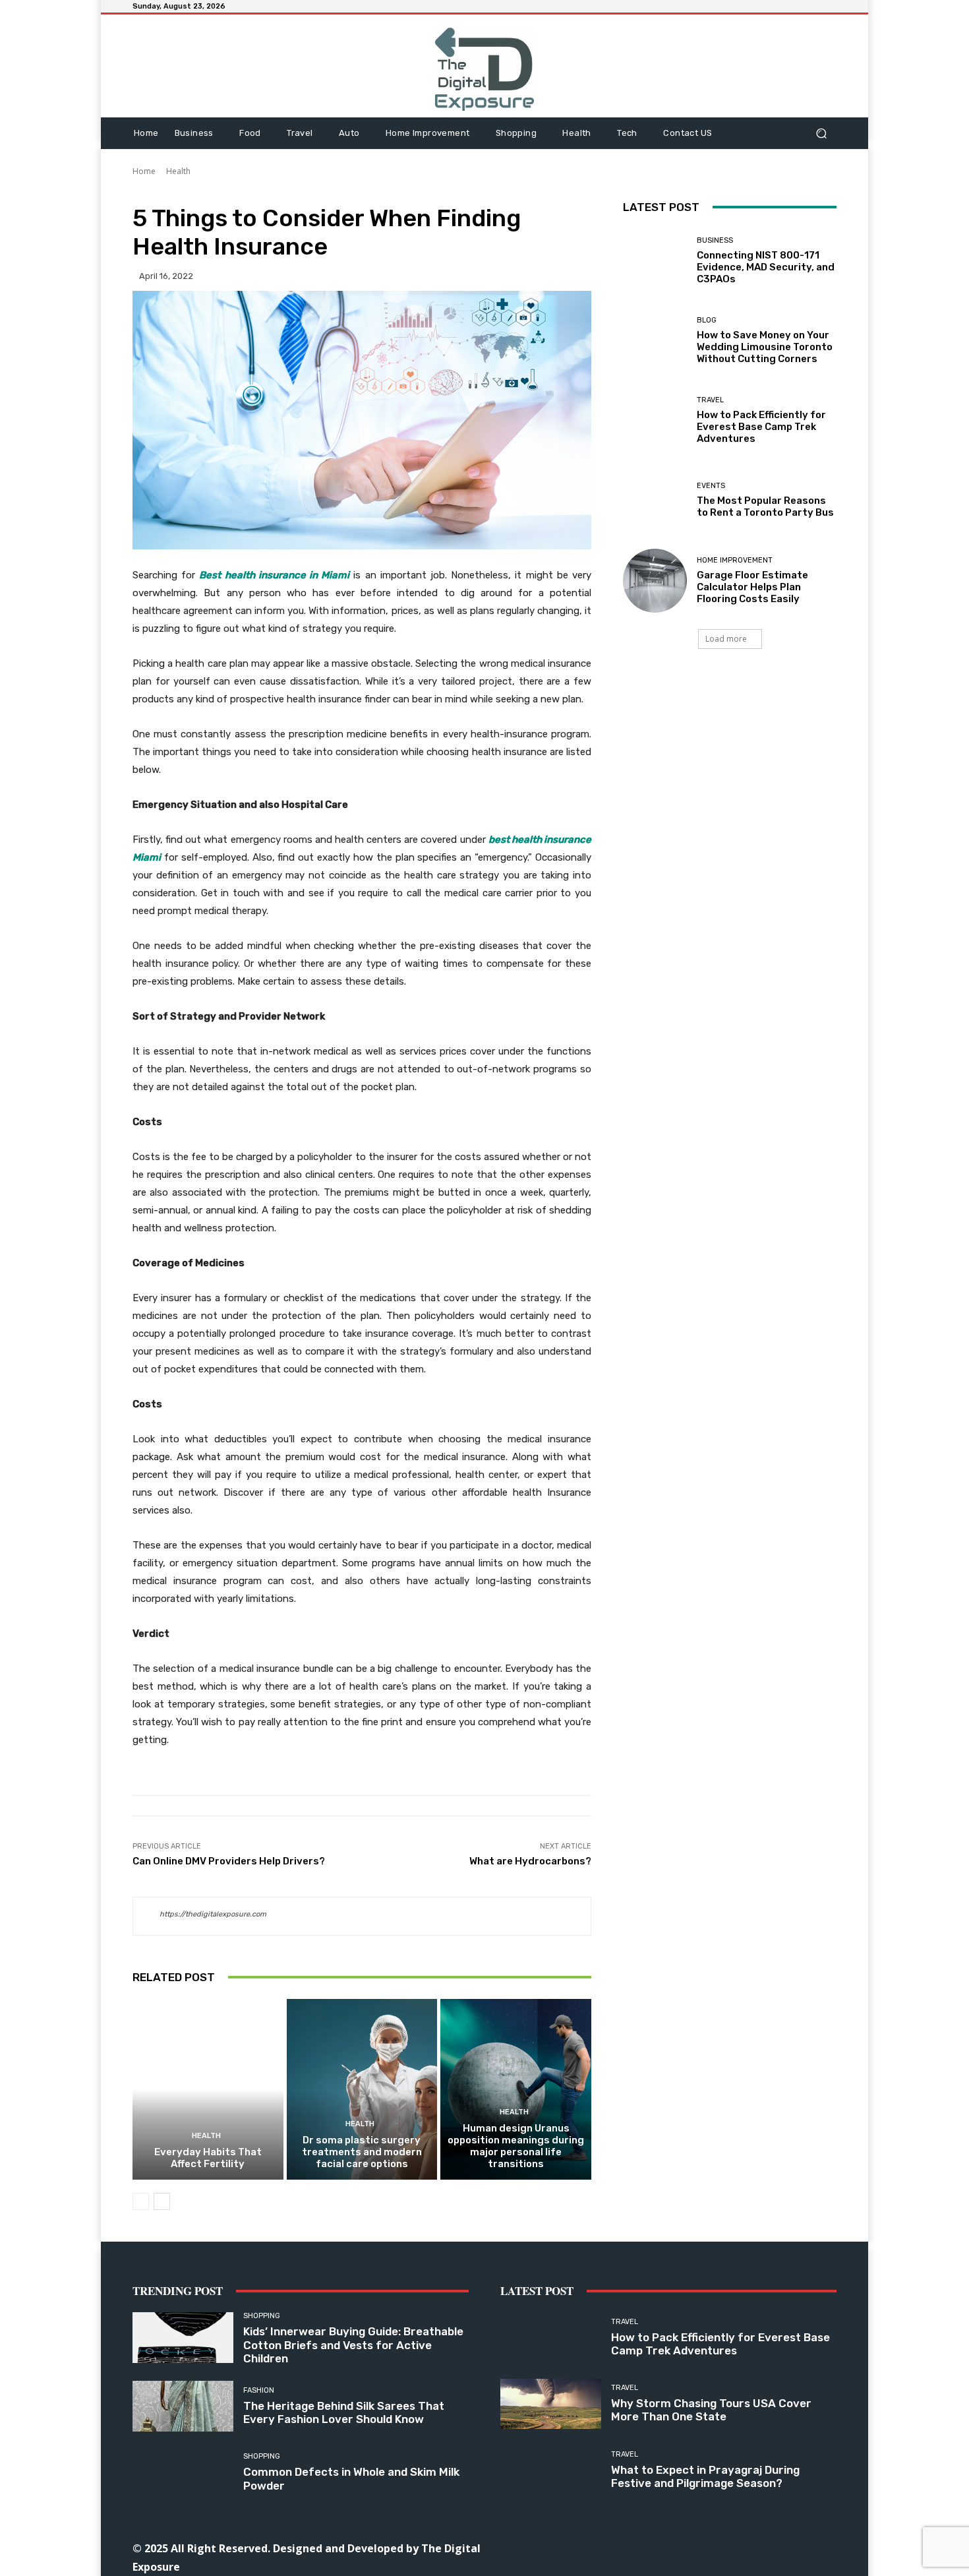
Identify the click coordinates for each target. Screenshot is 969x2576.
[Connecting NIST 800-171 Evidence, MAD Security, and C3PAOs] (655, 261)
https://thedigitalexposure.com (213, 1914)
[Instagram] (640, 2547)
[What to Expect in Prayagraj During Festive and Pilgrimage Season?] (551, 2470)
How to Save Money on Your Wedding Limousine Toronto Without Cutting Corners (765, 347)
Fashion (259, 2390)
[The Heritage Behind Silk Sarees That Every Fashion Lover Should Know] (183, 2406)
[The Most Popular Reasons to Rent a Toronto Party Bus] (655, 500)
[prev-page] (141, 2201)
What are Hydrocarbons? (530, 1861)
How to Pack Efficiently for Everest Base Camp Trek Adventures (761, 427)
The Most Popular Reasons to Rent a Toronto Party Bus (765, 506)
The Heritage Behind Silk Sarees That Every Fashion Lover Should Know (344, 2412)
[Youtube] (788, 2547)
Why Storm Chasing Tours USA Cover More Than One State (711, 2410)
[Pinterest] (699, 2547)
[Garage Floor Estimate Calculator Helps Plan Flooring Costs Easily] (655, 581)
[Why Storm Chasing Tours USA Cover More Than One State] (551, 2404)
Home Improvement (735, 560)
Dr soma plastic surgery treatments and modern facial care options (362, 2152)
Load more (726, 639)
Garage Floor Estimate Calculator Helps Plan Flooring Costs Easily (752, 587)
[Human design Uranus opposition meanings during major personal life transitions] (516, 2089)
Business (715, 240)
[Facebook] (610, 2547)
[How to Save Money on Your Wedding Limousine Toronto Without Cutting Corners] (655, 341)
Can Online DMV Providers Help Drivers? (229, 1861)
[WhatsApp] (758, 2547)
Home (144, 171)
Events (711, 486)
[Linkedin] (669, 2547)
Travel (710, 400)
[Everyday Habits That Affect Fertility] (208, 2089)
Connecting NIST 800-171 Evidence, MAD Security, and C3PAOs (766, 267)
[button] (821, 133)
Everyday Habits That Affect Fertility (208, 2158)
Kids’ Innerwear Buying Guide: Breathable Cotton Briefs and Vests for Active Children (353, 2345)
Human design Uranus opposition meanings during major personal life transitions (516, 2146)
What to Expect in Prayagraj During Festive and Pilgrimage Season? (705, 2476)
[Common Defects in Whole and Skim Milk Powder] (183, 2473)
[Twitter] (729, 2547)
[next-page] (162, 2201)
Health (178, 171)
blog (707, 320)
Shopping (262, 2316)
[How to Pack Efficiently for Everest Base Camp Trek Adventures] (655, 420)
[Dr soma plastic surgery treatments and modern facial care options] (362, 2089)
